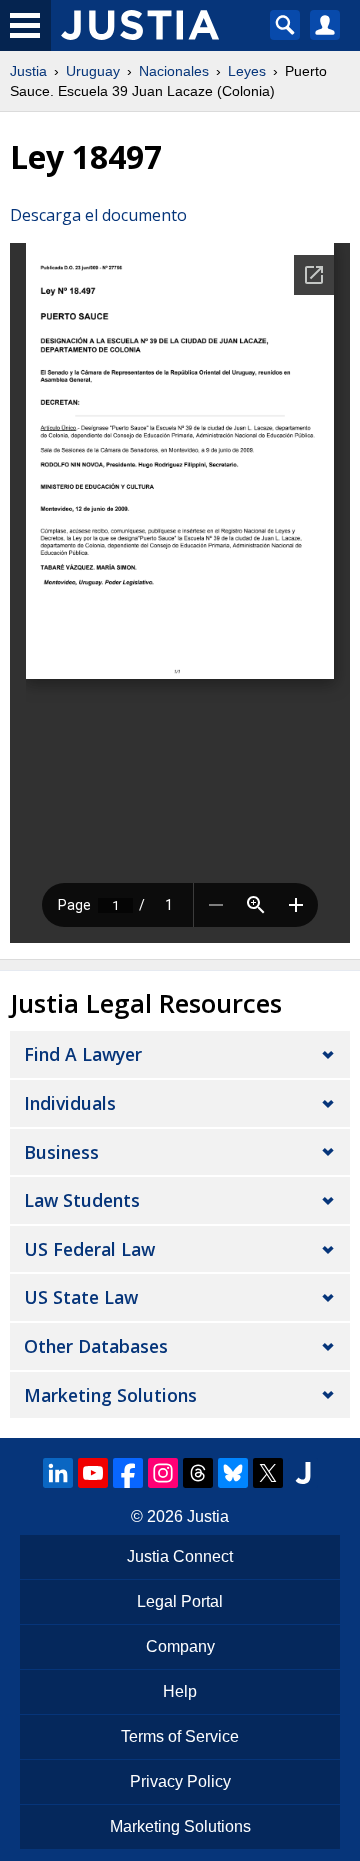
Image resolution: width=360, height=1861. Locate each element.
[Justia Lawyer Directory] (303, 1473)
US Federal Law (89, 1249)
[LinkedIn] (58, 1473)
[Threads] (198, 1473)
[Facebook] (128, 1473)
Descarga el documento (98, 215)
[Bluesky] (233, 1473)
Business (61, 1152)
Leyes (247, 71)
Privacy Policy (180, 1781)
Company (180, 1646)
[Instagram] (163, 1473)
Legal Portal (180, 1601)
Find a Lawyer (83, 1054)
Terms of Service (180, 1736)
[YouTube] (93, 1473)
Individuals (70, 1103)
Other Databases (96, 1346)
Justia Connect (180, 1556)
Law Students (82, 1200)
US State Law (81, 1297)
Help (180, 1691)
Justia (28, 71)
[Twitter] (268, 1473)
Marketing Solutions (110, 1395)
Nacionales (174, 71)
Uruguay (93, 71)
